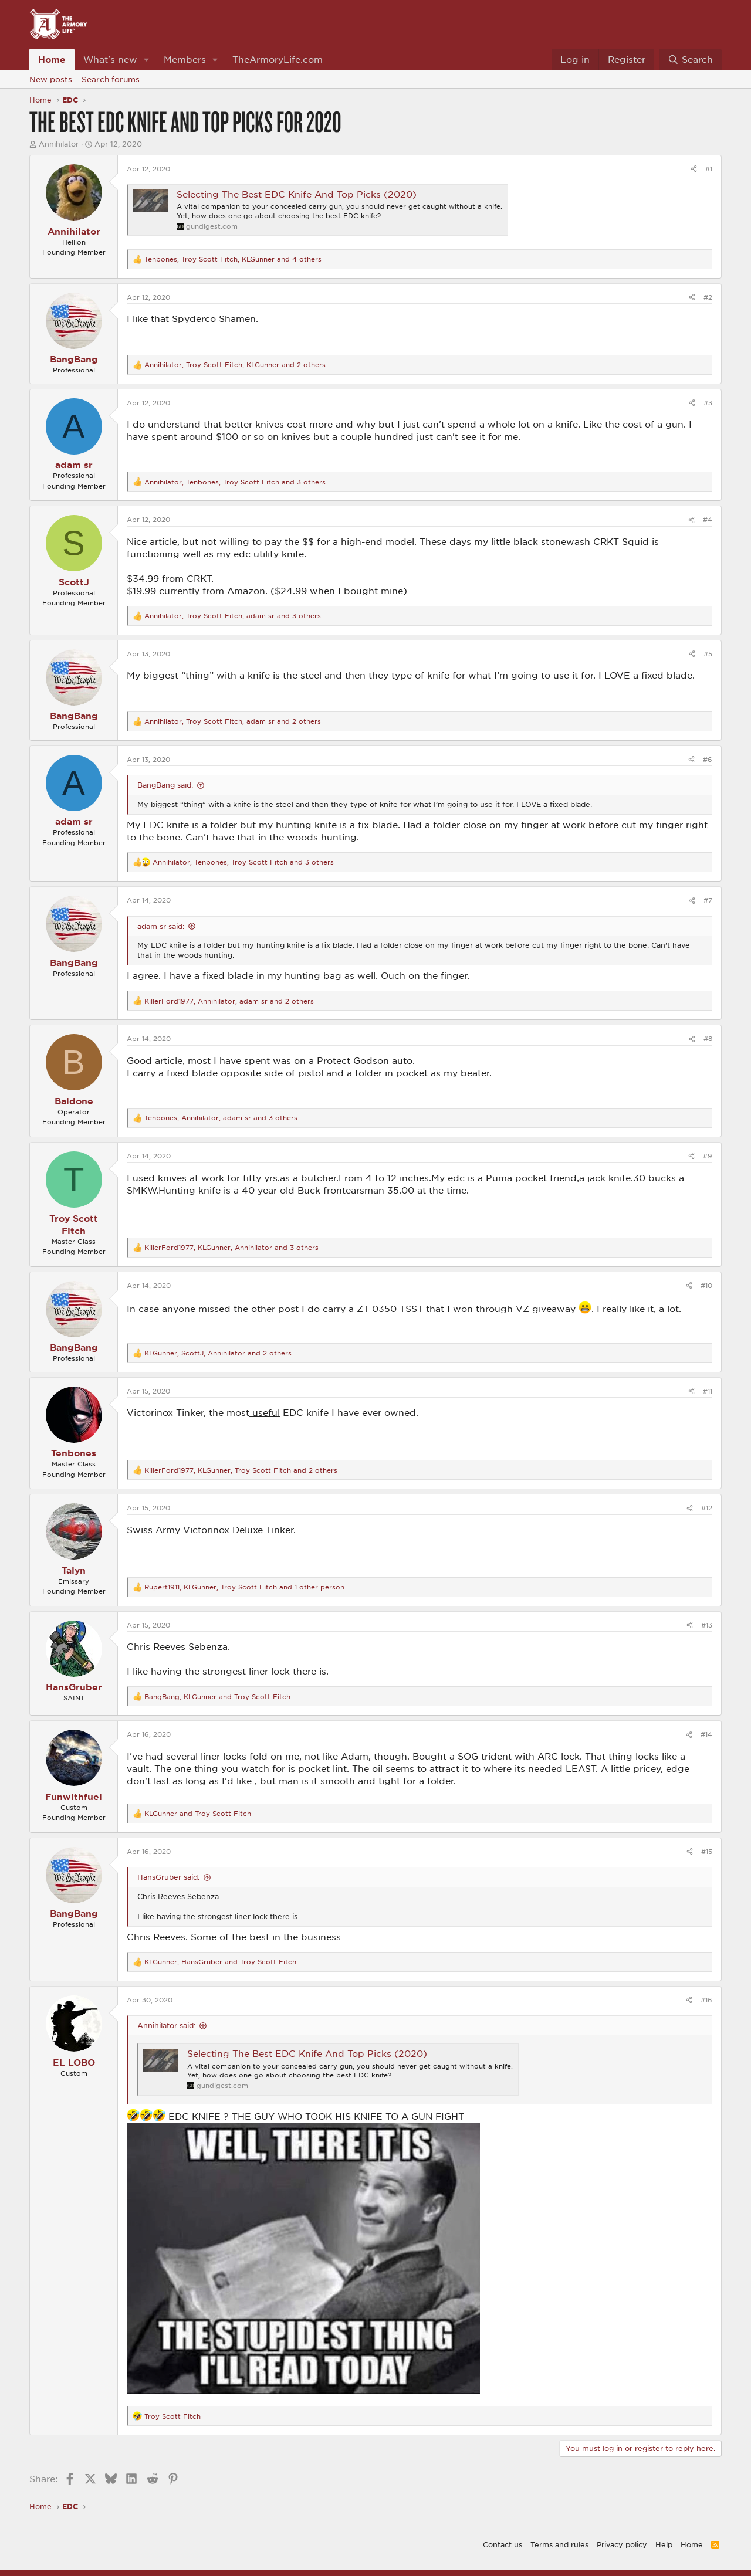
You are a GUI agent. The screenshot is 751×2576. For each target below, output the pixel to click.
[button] (147, 60)
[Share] (694, 169)
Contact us (503, 2544)
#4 (708, 519)
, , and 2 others (235, 365)
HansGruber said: (168, 1877)
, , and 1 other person (244, 1587)
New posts (51, 79)
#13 (707, 1625)
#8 (708, 1038)
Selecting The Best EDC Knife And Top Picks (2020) (297, 194)
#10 (706, 1285)
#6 (708, 759)
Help (664, 2544)
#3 (708, 403)
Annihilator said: (166, 2025)
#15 (707, 1851)
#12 (707, 1508)
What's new (110, 59)
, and (217, 1697)
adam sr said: (161, 926)
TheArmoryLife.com (278, 59)
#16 (706, 2000)
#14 (706, 1734)
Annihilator (59, 144)
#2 (708, 297)
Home (52, 59)
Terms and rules (559, 2544)
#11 (708, 1391)
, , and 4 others (233, 259)
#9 (708, 1156)
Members (185, 59)
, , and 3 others (235, 482)
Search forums (111, 79)
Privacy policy (622, 2544)
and (198, 1813)
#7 (708, 900)
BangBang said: (165, 785)
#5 (708, 654)
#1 (709, 169)
